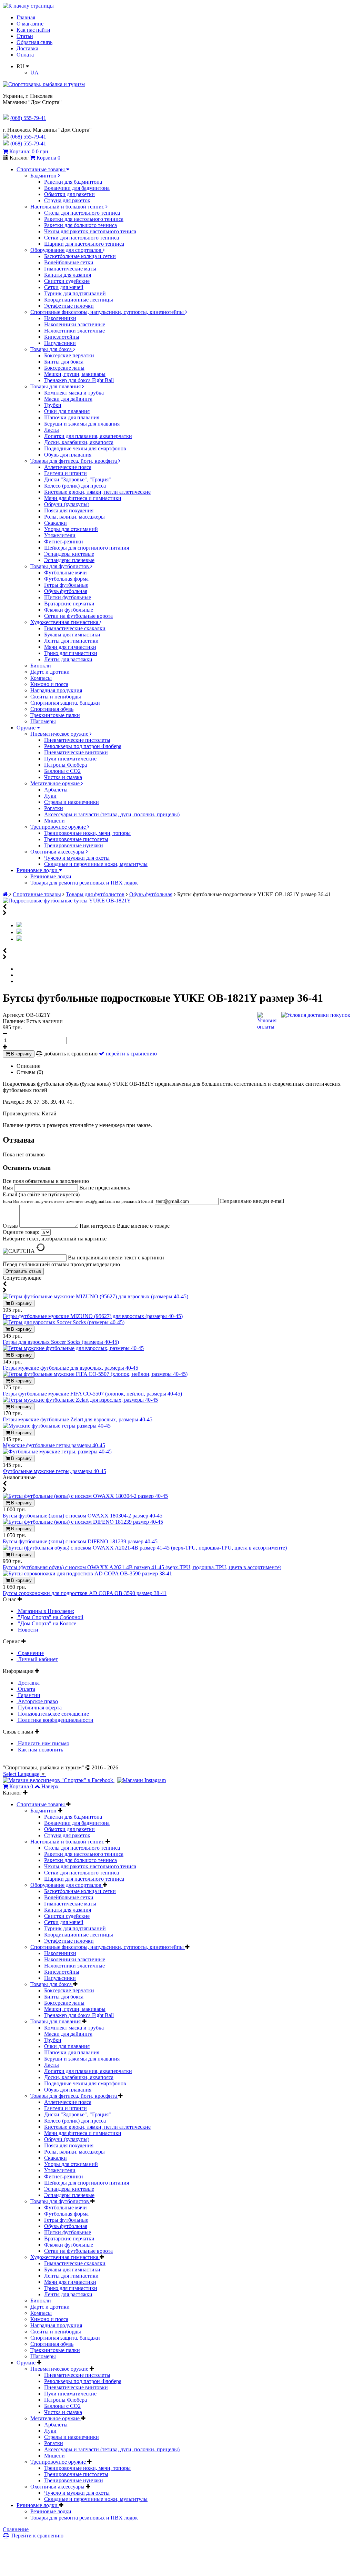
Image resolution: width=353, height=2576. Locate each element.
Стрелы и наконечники (72, 802)
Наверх (50, 1786)
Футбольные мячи (65, 573)
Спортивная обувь (52, 709)
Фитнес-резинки (64, 541)
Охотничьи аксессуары (58, 852)
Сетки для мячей (64, 287)
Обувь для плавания (68, 455)
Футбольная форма (66, 579)
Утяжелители (60, 535)
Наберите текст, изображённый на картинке (55, 1239)
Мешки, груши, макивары (75, 374)
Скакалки (56, 523)
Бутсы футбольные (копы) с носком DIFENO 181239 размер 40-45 (80, 1541)
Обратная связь (34, 42)
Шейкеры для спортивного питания (87, 548)
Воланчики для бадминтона (77, 188)
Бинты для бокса (64, 362)
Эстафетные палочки (69, 306)
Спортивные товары (41, 169)
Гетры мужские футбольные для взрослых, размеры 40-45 (70, 1368)
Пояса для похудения (69, 510)
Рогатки (54, 808)
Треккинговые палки (55, 715)
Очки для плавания (67, 411)
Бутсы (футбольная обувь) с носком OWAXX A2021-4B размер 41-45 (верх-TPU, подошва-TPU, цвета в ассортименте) (142, 1567)
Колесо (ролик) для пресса (75, 486)
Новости (27, 1630)
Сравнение (30, 1653)
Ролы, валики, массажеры (74, 517)
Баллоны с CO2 (62, 771)
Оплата (25, 55)
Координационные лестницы (79, 300)
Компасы (41, 678)
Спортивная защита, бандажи (65, 703)
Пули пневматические (70, 759)
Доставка (27, 48)
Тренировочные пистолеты (76, 839)
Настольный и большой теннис (68, 207)
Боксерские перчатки (69, 355)
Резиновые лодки (38, 870)
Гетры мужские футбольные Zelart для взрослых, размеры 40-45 (78, 1419)
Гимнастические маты (70, 269)
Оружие (27, 728)
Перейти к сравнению (37, 2536)
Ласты (52, 430)
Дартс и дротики (50, 672)
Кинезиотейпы (62, 337)
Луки (50, 796)
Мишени (54, 821)
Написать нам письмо (43, 1743)
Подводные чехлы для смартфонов (85, 448)
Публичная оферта (39, 1708)
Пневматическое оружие (60, 734)
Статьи (25, 36)
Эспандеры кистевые (69, 554)
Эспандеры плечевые (69, 560)
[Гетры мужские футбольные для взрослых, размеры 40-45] (73, 1348)
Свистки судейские (67, 281)
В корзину (21, 1054)
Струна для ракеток (67, 200)
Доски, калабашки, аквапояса (79, 442)
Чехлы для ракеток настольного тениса (90, 231)
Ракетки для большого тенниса (80, 225)
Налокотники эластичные (74, 331)
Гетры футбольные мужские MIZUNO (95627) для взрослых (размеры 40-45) (93, 1316)
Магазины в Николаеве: (45, 1611)
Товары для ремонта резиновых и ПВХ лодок (84, 883)
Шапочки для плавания (72, 417)
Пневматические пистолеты (77, 740)
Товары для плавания (56, 386)
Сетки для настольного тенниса (82, 238)
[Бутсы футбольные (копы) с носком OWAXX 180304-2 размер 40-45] (85, 1496)
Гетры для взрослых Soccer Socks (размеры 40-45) (61, 1342)
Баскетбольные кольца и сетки (80, 256)
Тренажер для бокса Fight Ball (79, 380)
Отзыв (11, 1226)
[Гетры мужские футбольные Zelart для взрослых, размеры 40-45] (80, 1400)
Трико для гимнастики (71, 653)
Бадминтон (44, 176)
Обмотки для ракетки (69, 194)
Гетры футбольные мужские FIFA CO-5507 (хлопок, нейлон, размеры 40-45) (92, 1394)
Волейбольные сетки (69, 262)
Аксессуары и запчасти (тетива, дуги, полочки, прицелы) (112, 814)
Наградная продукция (56, 690)
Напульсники (60, 343)
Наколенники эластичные (75, 324)
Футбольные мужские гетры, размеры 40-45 (54, 1471)
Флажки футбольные (69, 610)
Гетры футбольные (66, 585)
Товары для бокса (52, 349)
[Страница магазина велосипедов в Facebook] (59, 1780)
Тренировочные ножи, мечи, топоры (87, 833)
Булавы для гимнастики (72, 635)
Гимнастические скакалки (75, 628)
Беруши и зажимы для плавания (82, 424)
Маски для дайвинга (68, 399)
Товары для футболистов (60, 566)
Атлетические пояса (68, 467)
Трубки (53, 405)
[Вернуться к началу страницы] (28, 6)
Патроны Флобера (65, 765)
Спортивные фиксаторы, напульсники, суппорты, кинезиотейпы (108, 312)
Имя (8, 1188)
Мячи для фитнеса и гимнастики (83, 498)
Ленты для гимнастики (71, 641)
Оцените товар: (21, 1232)
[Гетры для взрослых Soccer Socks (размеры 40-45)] (64, 1322)
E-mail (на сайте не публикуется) (78, 1198)
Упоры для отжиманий (71, 529)
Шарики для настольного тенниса (84, 244)
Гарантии (28, 1695)
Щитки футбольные (68, 597)
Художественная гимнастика (65, 622)
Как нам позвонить (40, 1750)
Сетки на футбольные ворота (78, 616)
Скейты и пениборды (56, 697)
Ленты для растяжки (68, 659)
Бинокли (41, 666)
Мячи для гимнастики (70, 647)
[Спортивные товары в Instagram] (142, 1780)
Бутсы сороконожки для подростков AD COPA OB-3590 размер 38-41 (85, 1593)
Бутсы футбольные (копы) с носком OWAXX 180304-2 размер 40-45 (83, 1516)
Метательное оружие (56, 783)
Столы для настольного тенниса (82, 213)
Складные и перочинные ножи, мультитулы (96, 864)
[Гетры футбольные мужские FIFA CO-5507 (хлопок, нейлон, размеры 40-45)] (95, 1374)
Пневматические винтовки (76, 752)
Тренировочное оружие (59, 827)
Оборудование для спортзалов (67, 250)
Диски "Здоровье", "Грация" (78, 479)
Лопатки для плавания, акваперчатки (88, 436)
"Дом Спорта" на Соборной (50, 1617)
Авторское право (37, 1701)
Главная (26, 17)
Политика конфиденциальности (55, 1720)
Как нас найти (33, 30)
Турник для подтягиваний (75, 293)
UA (34, 73)
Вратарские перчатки (69, 604)
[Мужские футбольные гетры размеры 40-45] (57, 1426)
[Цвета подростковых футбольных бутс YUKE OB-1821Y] (19, 939)
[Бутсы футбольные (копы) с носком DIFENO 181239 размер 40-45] (83, 1522)
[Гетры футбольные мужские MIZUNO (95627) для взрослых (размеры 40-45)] (95, 1296)
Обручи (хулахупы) (67, 504)
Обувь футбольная (66, 591)
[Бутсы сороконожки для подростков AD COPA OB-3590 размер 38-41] (87, 1573)
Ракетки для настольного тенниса (84, 219)
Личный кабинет (37, 1659)
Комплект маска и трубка (74, 393)
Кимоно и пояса (49, 684)
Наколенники (60, 318)
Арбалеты (56, 790)
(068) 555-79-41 (28, 137)
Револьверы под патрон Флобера (83, 746)
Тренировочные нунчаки (74, 845)
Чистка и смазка (63, 777)
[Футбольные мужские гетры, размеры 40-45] (57, 1451)
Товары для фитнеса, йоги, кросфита (74, 461)
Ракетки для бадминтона (73, 182)
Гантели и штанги (65, 473)
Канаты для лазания (68, 275)
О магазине (30, 24)
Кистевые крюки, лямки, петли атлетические (97, 492)
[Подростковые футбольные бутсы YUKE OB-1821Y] (67, 901)
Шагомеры (43, 721)
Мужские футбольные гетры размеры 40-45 (54, 1445)
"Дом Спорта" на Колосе (46, 1623)
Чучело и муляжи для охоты (77, 858)
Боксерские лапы (64, 368)
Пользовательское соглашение (53, 1714)
